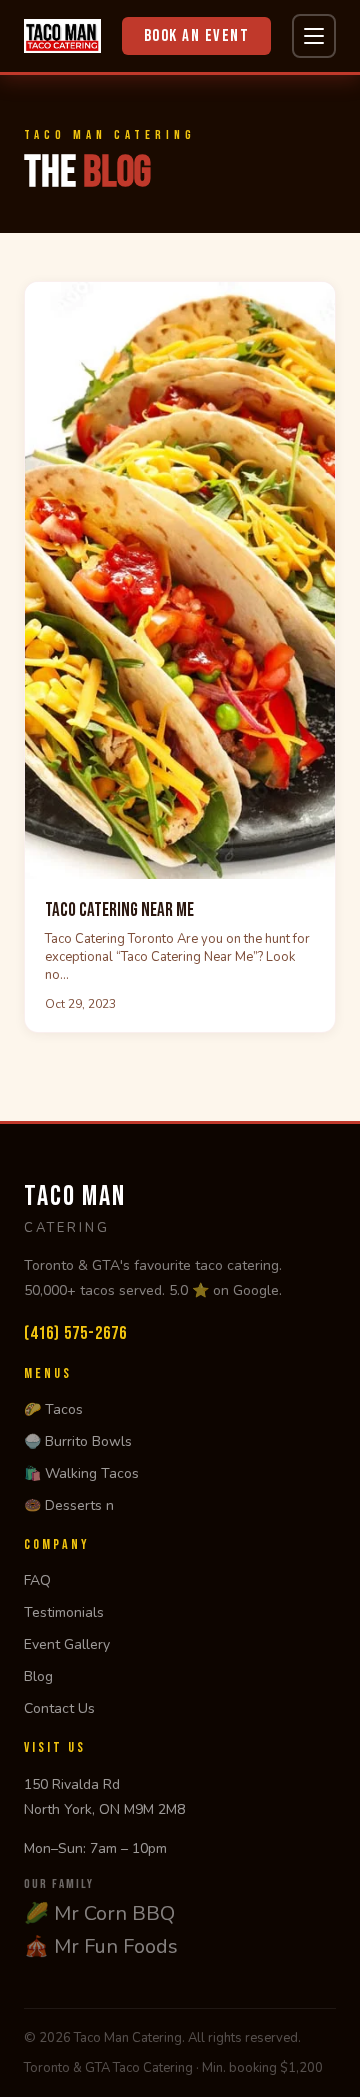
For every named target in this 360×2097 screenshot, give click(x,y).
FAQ (37, 1580)
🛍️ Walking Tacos (81, 1473)
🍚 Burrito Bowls (78, 1441)
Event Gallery (67, 1644)
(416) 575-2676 (75, 1333)
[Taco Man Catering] (62, 36)
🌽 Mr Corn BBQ (99, 1913)
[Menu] (314, 36)
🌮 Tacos (53, 1409)
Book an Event (197, 36)
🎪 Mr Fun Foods (101, 1946)
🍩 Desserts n (69, 1505)
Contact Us (59, 1708)
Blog (38, 1676)
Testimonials (64, 1612)
